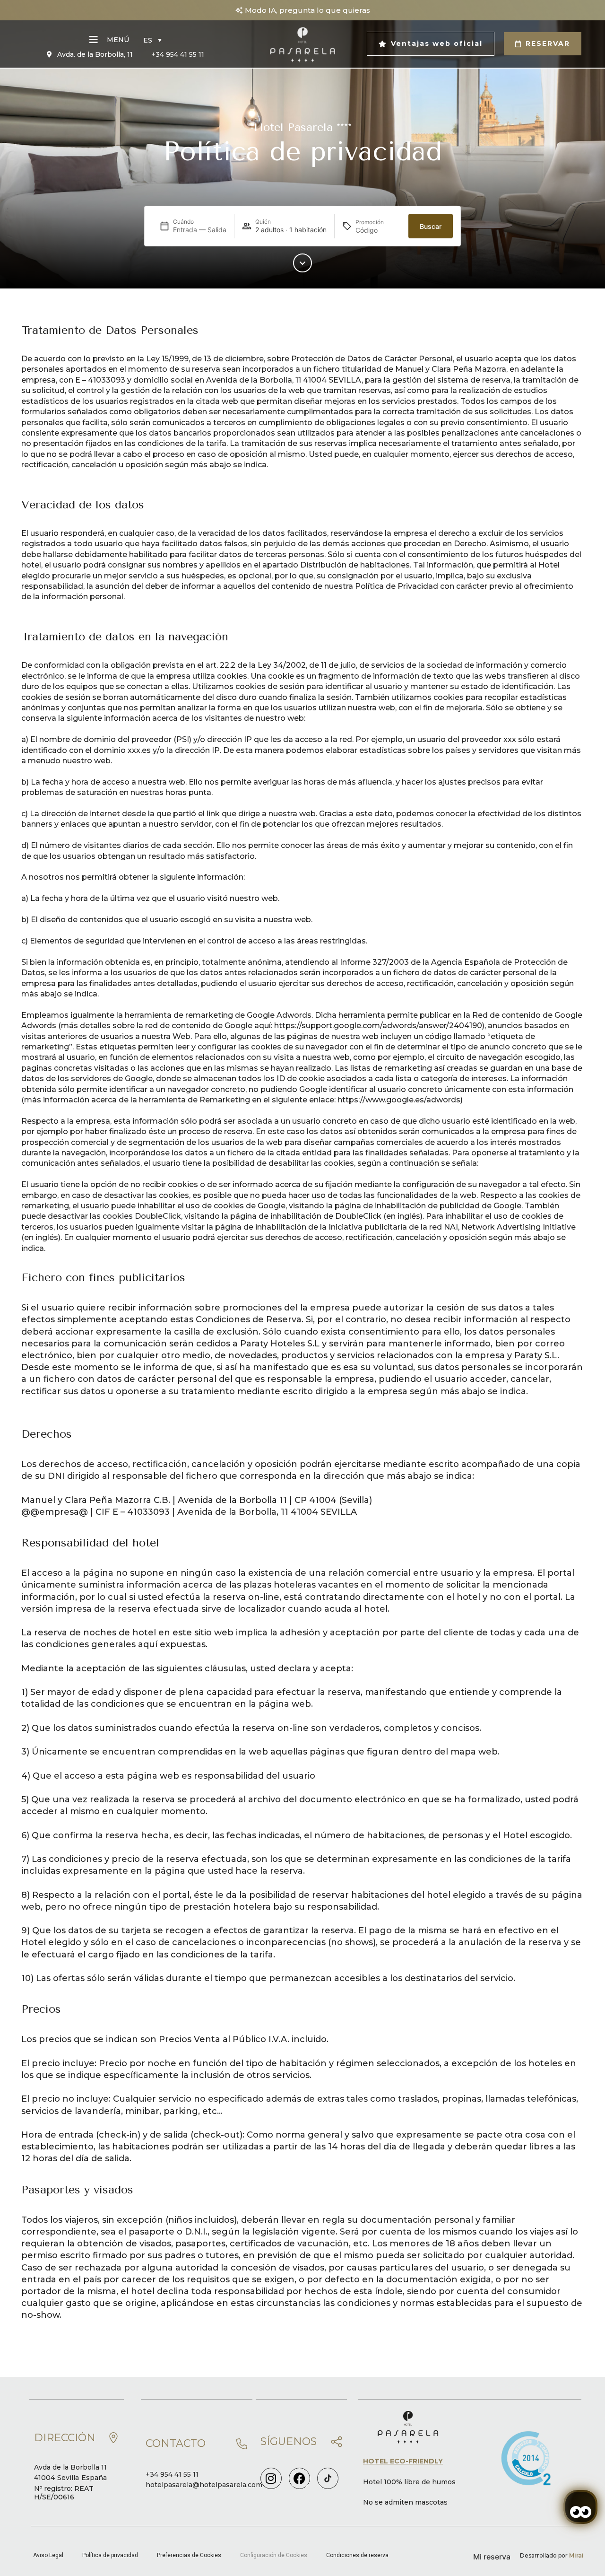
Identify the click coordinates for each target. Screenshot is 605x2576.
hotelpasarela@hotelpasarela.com (204, 2485)
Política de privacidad (110, 2555)
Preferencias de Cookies (189, 2555)
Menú (118, 40)
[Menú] (94, 40)
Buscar (431, 226)
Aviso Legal (48, 2555)
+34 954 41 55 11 (172, 2474)
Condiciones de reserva (357, 2555)
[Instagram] (271, 2478)
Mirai (576, 2555)
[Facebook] (299, 2478)
